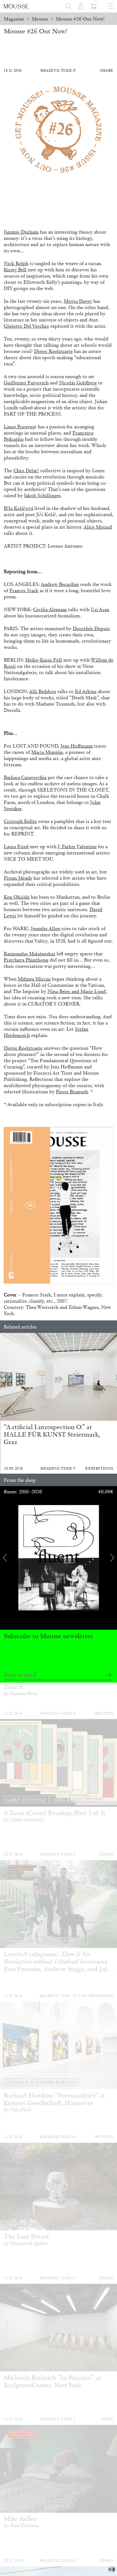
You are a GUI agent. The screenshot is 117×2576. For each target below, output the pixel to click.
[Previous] (5, 1377)
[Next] (112, 1377)
